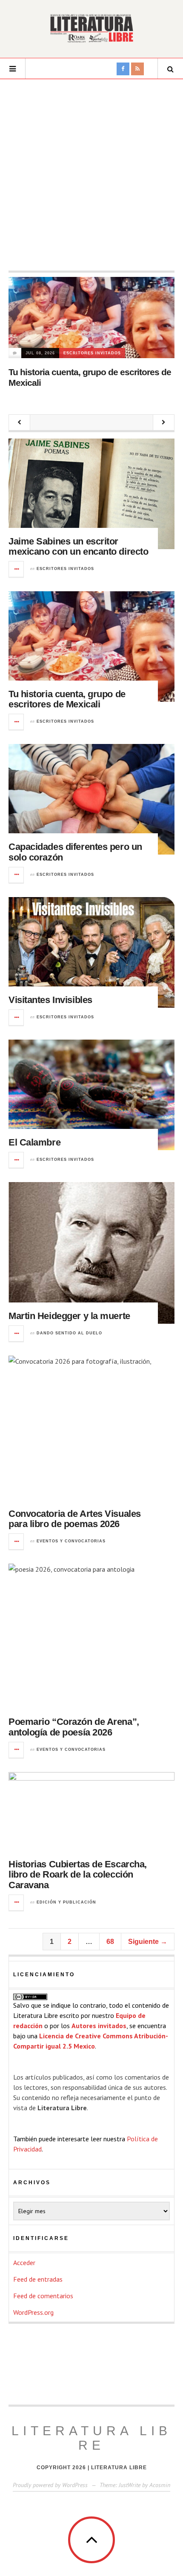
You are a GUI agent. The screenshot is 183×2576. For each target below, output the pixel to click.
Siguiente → (148, 1942)
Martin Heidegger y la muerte (69, 1316)
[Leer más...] (17, 569)
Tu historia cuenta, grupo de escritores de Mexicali (67, 699)
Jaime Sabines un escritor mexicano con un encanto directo (78, 546)
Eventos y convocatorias (71, 1541)
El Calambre (34, 1142)
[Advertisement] (91, 175)
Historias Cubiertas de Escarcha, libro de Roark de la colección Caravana (78, 1874)
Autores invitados (99, 2026)
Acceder (24, 2263)
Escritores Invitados (92, 353)
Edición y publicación (66, 1902)
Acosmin (160, 2485)
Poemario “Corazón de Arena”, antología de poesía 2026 (74, 1727)
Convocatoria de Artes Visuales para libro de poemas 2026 (75, 1519)
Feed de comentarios (43, 2296)
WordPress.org (33, 2312)
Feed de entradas (38, 2279)
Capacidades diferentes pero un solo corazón (75, 852)
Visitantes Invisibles (50, 1000)
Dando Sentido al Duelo (69, 1333)
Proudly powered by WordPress (50, 2485)
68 (110, 1942)
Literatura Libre (91, 2438)
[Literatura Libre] (91, 28)
